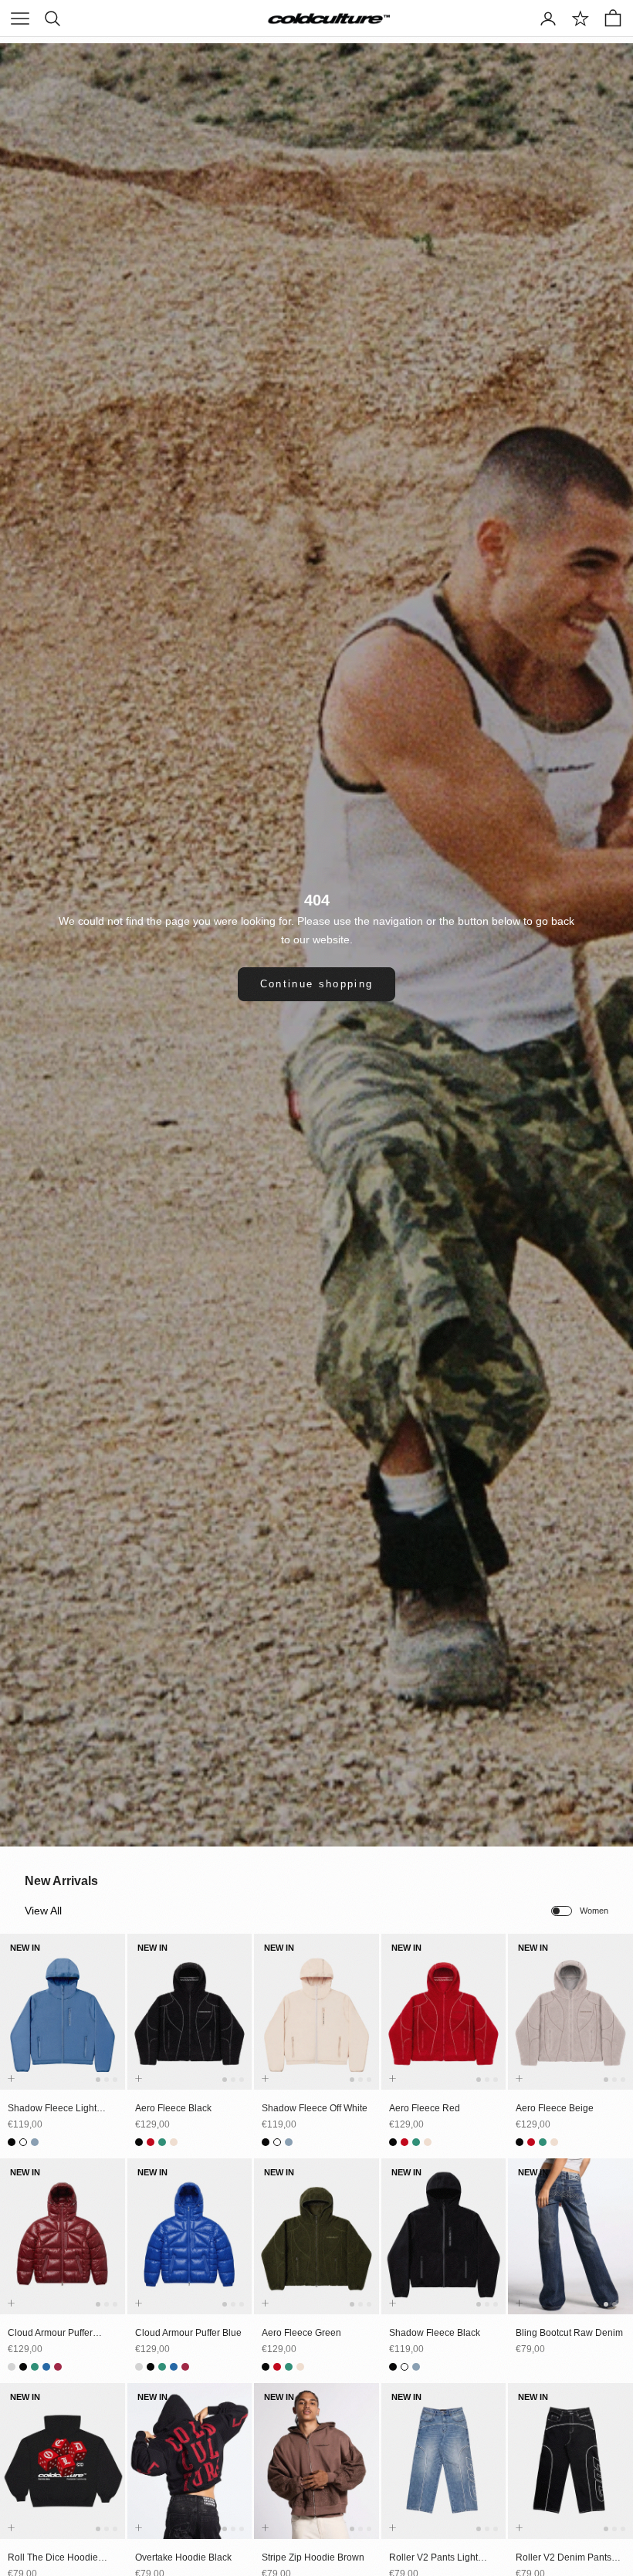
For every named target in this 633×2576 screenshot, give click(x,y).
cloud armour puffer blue (188, 2333)
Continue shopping (317, 984)
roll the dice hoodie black (53, 2558)
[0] (581, 19)
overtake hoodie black (183, 2557)
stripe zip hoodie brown (313, 2557)
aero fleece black (173, 2108)
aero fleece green (301, 2333)
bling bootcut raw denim (569, 2333)
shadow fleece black (435, 2333)
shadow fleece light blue (52, 2109)
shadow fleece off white (315, 2108)
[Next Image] (110, 2026)
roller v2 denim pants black (564, 2558)
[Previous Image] (15, 2026)
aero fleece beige (555, 2108)
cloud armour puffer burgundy (50, 2334)
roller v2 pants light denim (433, 2558)
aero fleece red (425, 2108)
